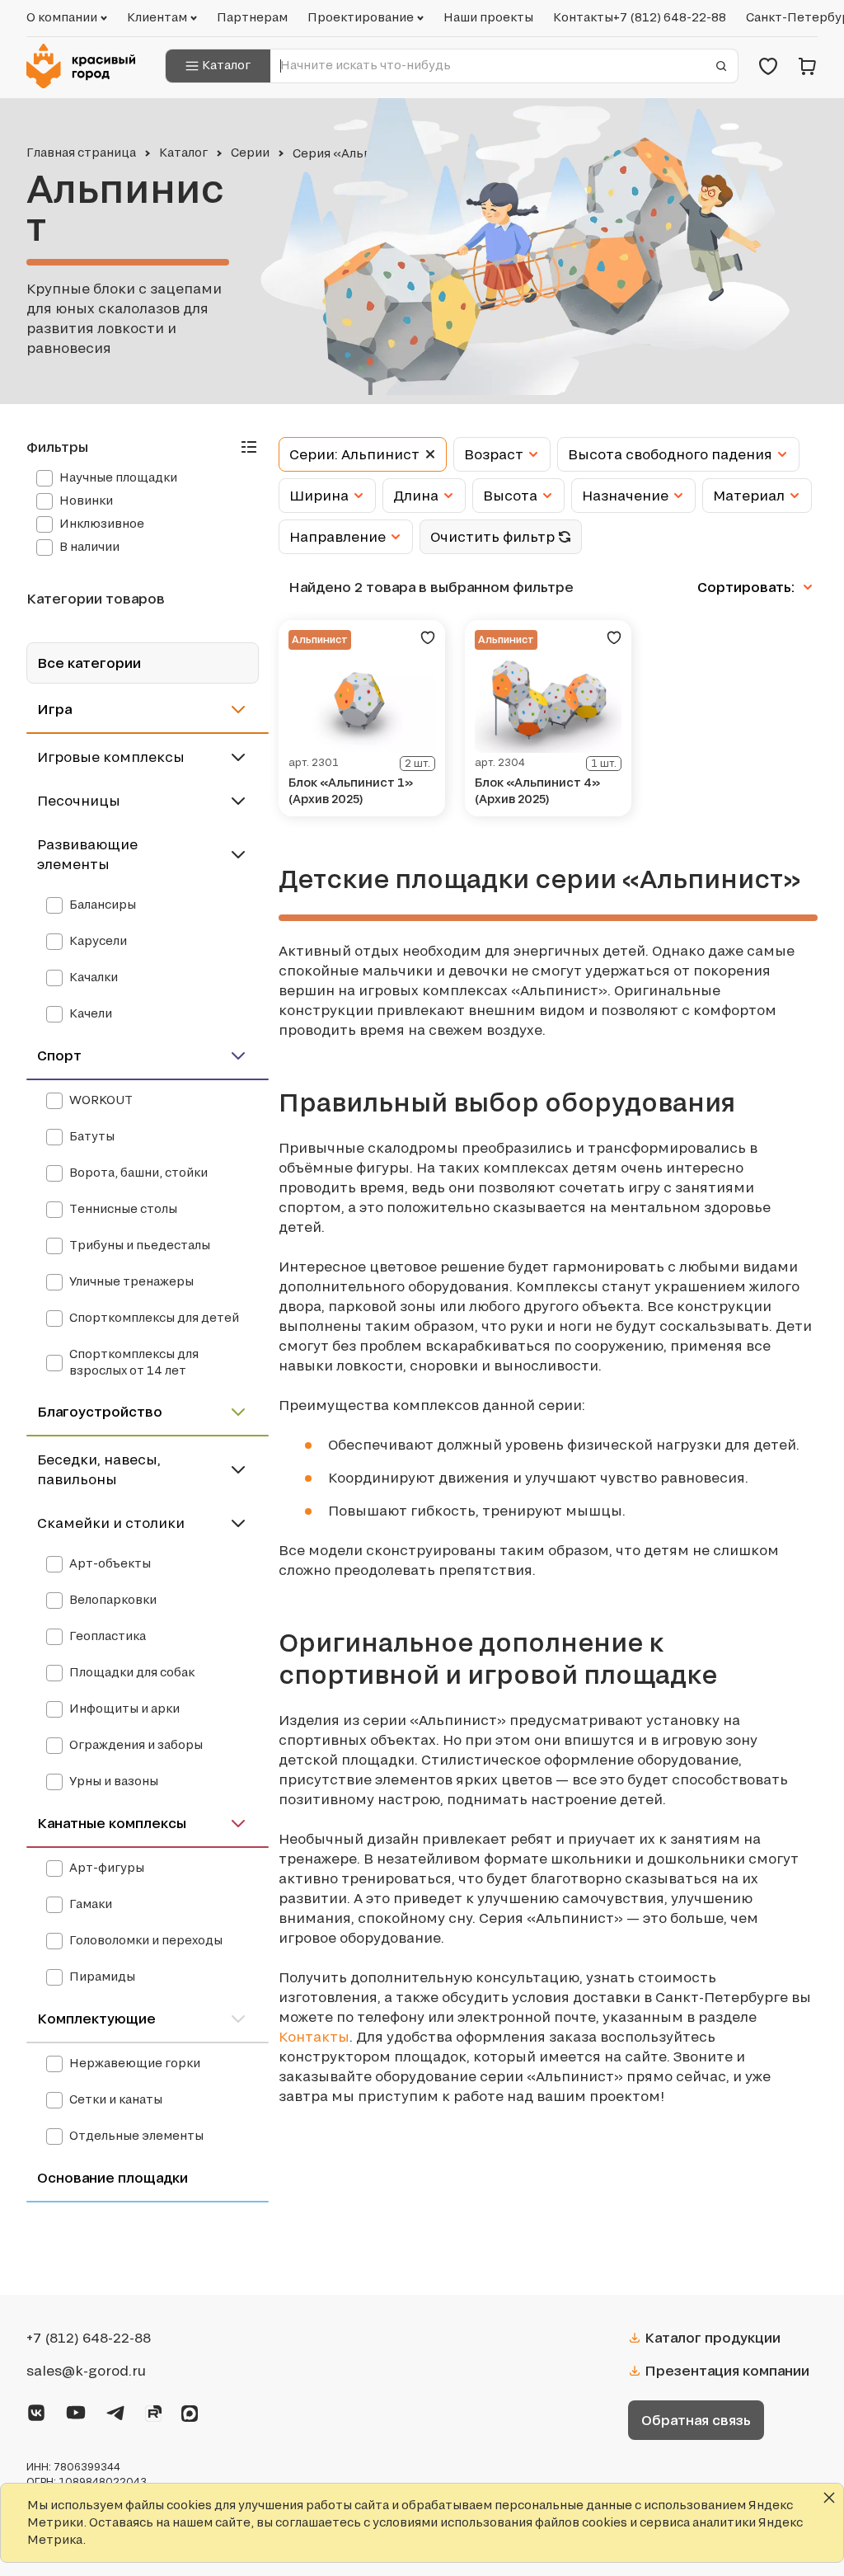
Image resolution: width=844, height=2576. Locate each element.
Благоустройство (100, 1411)
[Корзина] (808, 66)
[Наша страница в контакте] (36, 2410)
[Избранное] (768, 66)
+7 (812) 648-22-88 (670, 17)
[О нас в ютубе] (76, 2410)
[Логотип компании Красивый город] (86, 66)
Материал (749, 496)
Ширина (319, 496)
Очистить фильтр (492, 537)
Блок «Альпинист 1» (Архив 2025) (351, 790)
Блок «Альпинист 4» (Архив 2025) (537, 790)
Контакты (583, 17)
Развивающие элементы (87, 854)
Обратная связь (696, 2420)
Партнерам (252, 17)
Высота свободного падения (670, 454)
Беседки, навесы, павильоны (99, 1469)
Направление (338, 537)
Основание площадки (113, 2177)
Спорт (59, 1055)
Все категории (89, 663)
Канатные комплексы (112, 1823)
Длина (416, 496)
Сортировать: (748, 587)
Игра (54, 709)
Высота (510, 496)
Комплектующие (96, 2018)
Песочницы (79, 801)
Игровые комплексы (111, 757)
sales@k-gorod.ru (86, 2371)
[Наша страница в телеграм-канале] (115, 2410)
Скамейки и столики (111, 1523)
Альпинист (320, 639)
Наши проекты (488, 17)
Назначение (625, 496)
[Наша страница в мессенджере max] (190, 2411)
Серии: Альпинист (354, 454)
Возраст (494, 454)
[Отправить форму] (721, 66)
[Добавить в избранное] (428, 637)
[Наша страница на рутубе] (153, 2411)
